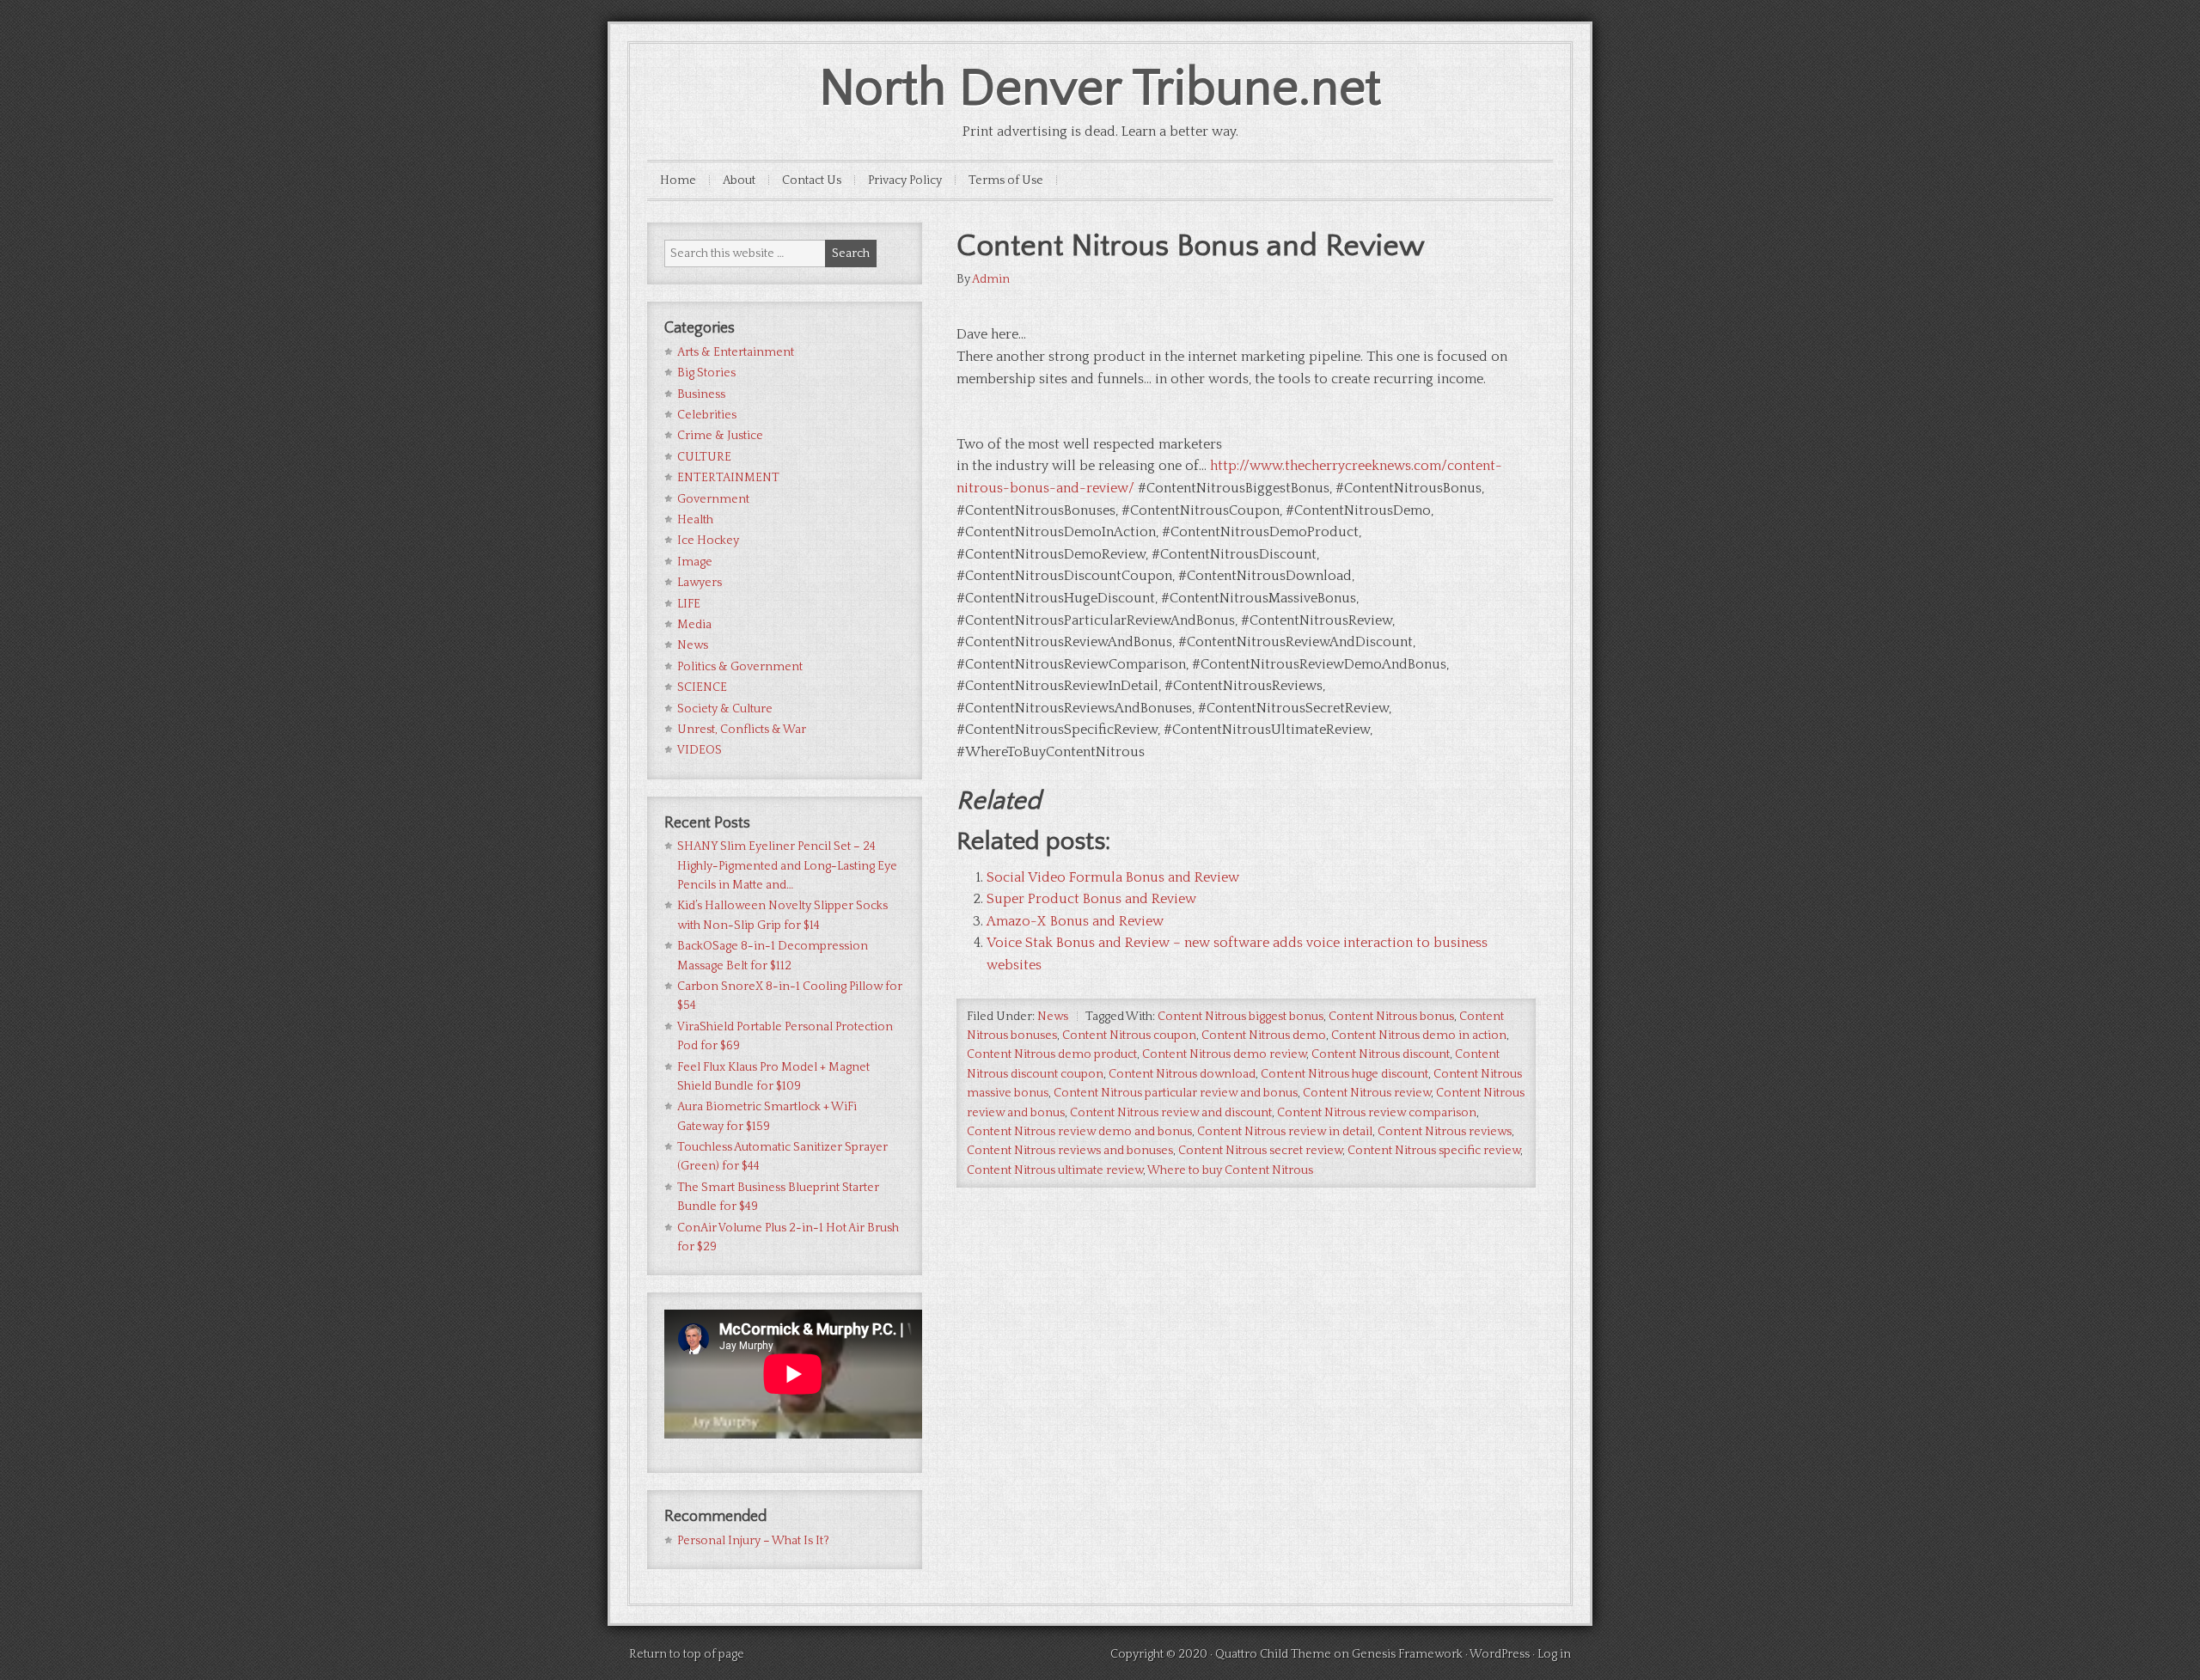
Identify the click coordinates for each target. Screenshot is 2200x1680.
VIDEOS (700, 750)
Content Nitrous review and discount (1171, 1113)
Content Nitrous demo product (1052, 1054)
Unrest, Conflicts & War (742, 730)
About (739, 180)
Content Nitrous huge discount (1344, 1074)
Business (701, 394)
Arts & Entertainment (736, 352)
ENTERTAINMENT (728, 478)
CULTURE (704, 457)
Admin (991, 279)
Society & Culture (725, 709)
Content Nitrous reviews (1445, 1132)
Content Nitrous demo (1264, 1035)
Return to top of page (687, 1654)
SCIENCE (702, 687)
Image (695, 562)
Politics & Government (740, 667)
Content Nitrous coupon (1129, 1035)
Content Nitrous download (1182, 1074)
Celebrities (707, 415)
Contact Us (812, 180)
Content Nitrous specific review (1434, 1151)
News (1053, 1017)
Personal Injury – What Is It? (753, 1541)
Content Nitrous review (1367, 1093)
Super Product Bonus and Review (1091, 899)
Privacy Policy (905, 180)
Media (694, 625)
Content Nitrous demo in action (1419, 1035)
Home (678, 180)
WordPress (1500, 1654)
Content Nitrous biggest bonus (1241, 1017)
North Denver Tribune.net (1100, 89)
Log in (1554, 1654)
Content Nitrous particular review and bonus (1176, 1093)
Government (713, 499)
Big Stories (706, 373)
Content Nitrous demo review (1224, 1054)
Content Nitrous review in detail (1285, 1132)
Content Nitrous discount (1381, 1054)
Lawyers (700, 583)
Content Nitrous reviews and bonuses (1070, 1151)
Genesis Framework (1407, 1654)
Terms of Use (1006, 180)
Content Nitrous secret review (1260, 1151)
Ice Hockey (708, 541)
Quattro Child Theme (1273, 1654)
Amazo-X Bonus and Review (1075, 921)
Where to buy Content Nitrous (1230, 1170)
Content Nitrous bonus (1391, 1017)
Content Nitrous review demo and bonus (1079, 1132)
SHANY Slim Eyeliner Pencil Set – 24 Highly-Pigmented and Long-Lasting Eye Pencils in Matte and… (787, 866)
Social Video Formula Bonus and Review (1113, 877)
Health (695, 520)
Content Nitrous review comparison (1377, 1113)
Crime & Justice (720, 436)
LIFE (689, 604)
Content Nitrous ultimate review (1055, 1170)
